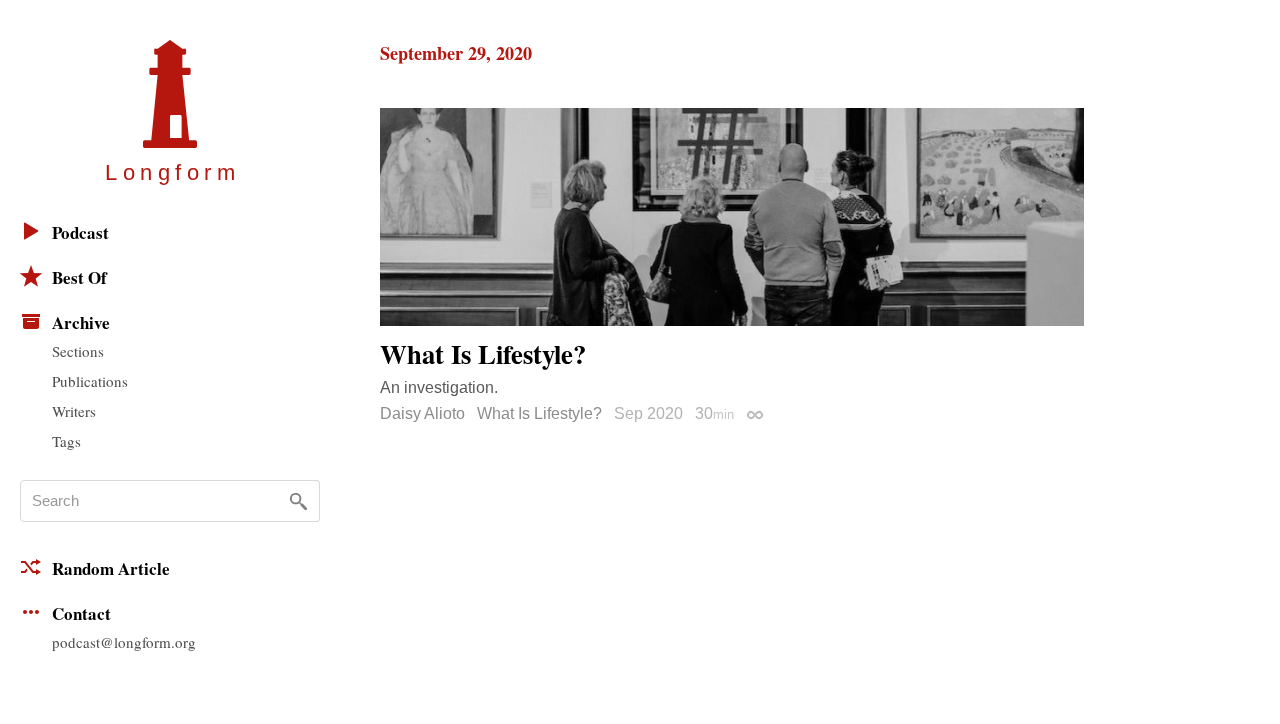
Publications (90, 381)
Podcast (80, 232)
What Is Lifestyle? (539, 413)
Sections (78, 351)
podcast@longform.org (124, 642)
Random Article (111, 568)
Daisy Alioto (422, 413)
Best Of (79, 277)
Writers (74, 411)
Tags (66, 441)
